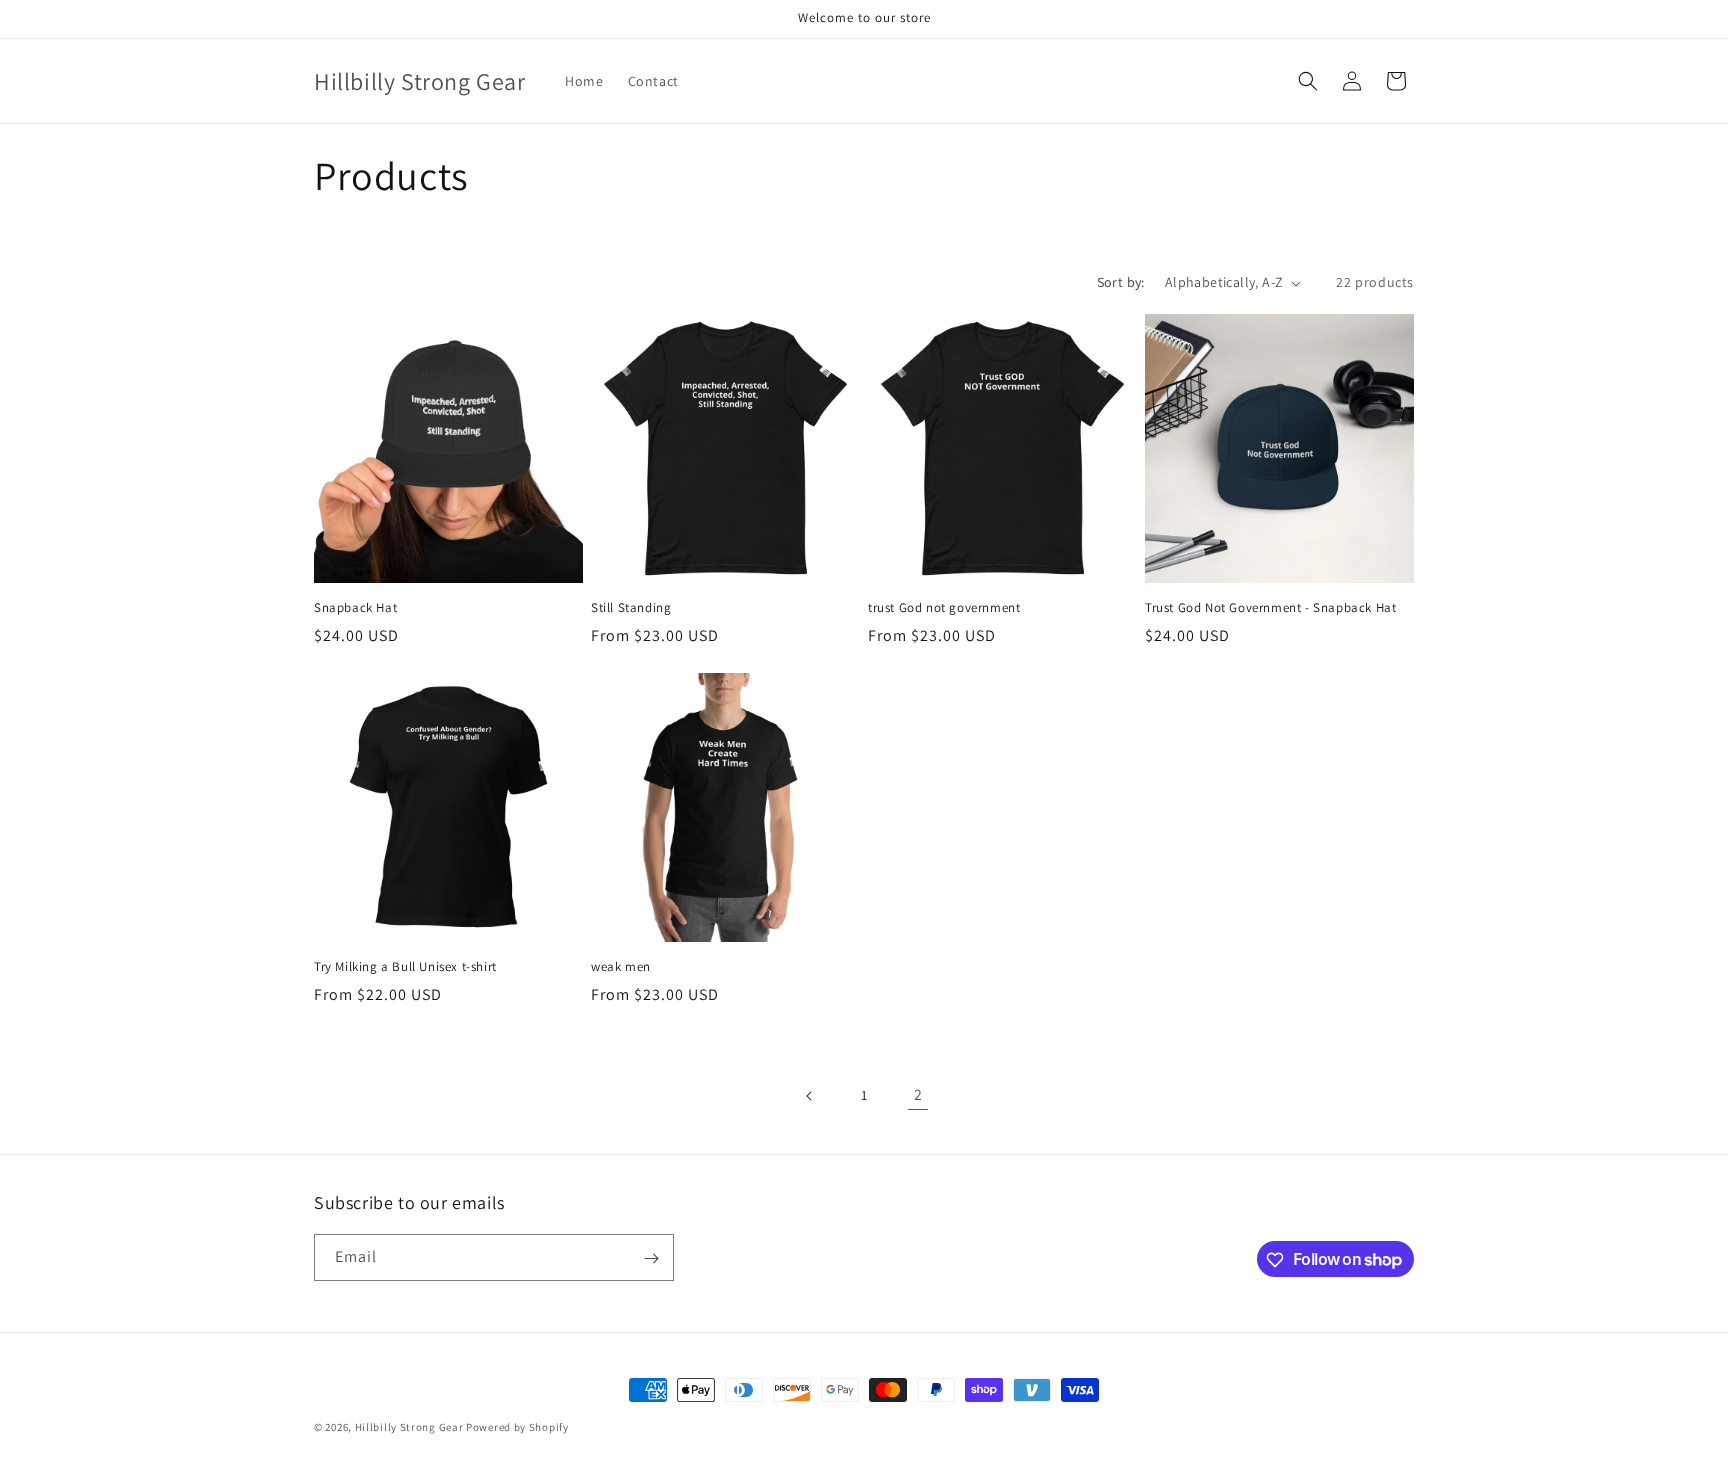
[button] (1308, 81)
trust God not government (944, 608)
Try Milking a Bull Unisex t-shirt (405, 967)
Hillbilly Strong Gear (409, 1427)
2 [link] (918, 1094)
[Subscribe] (651, 1258)
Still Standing (631, 608)
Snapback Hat (355, 608)
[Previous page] (810, 1096)
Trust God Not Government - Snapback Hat (1270, 608)
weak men (621, 967)
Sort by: (1121, 282)
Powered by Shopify (517, 1427)
